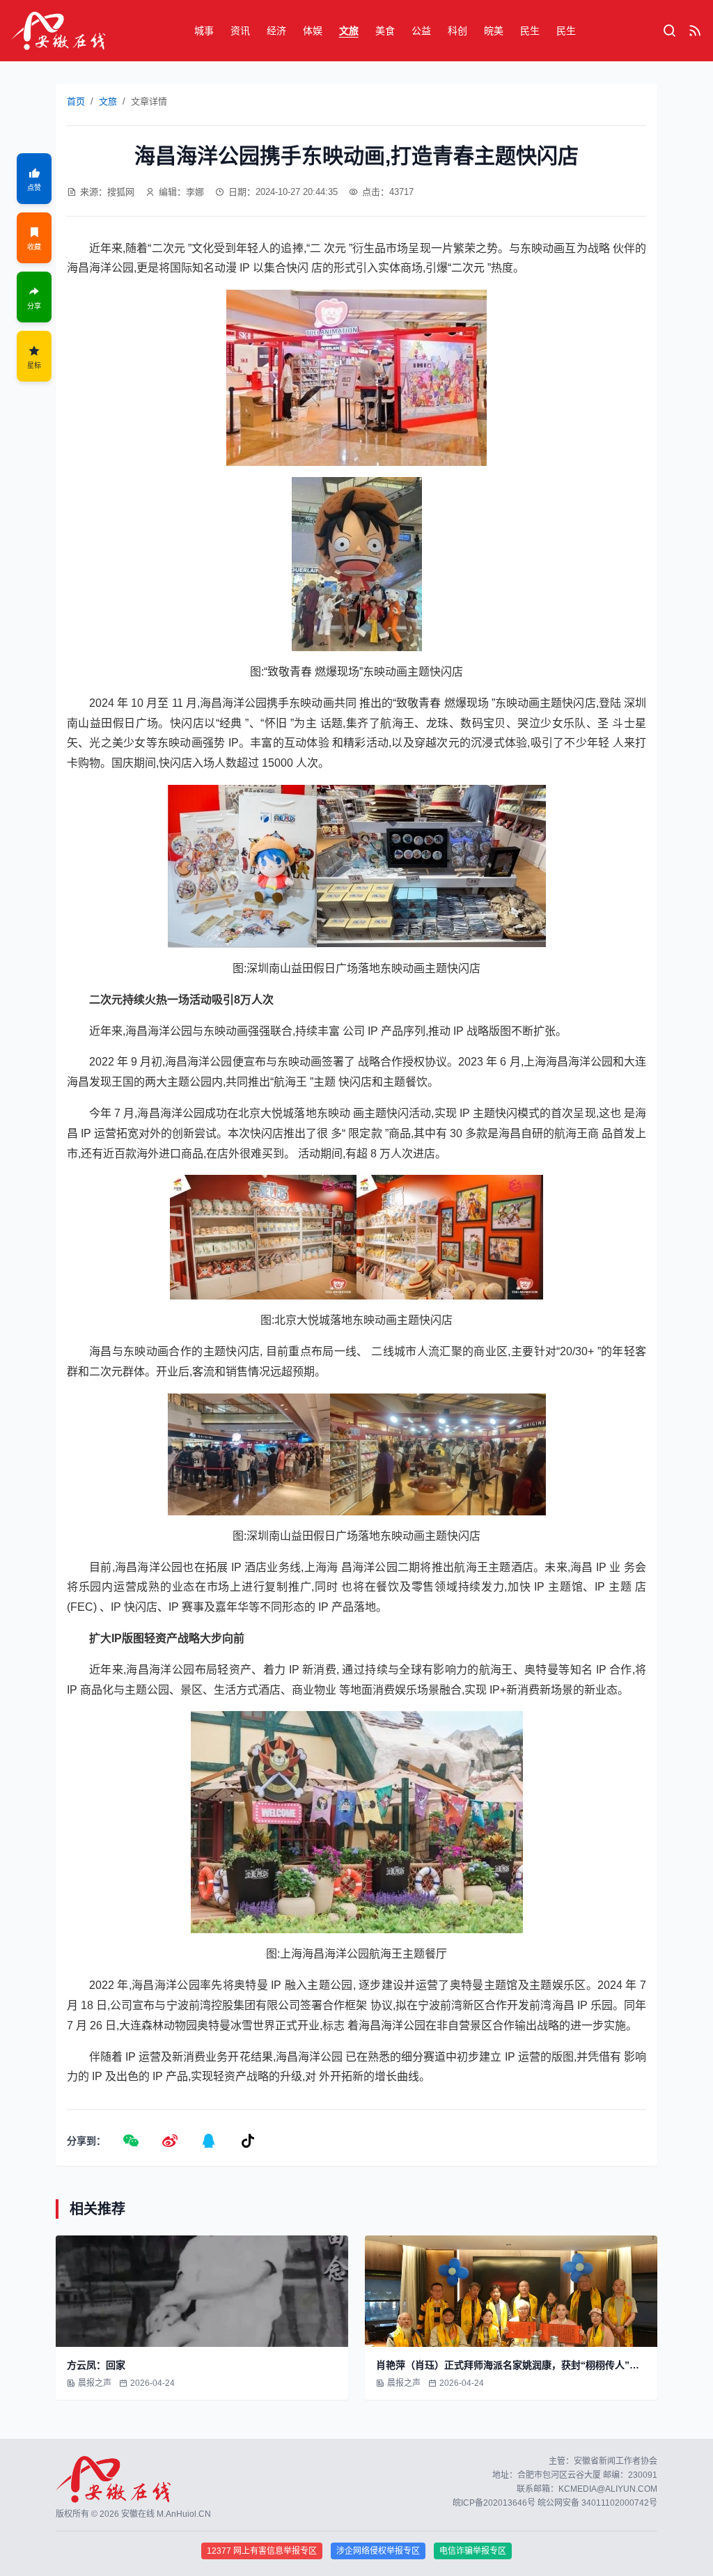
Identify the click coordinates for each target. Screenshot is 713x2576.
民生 (530, 31)
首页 (76, 101)
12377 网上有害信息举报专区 (262, 2551)
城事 (204, 31)
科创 (457, 31)
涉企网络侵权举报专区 (378, 2551)
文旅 (349, 31)
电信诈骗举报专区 (473, 2551)
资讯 (240, 31)
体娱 (313, 31)
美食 (385, 31)
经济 (276, 31)
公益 (421, 31)
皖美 (494, 31)
